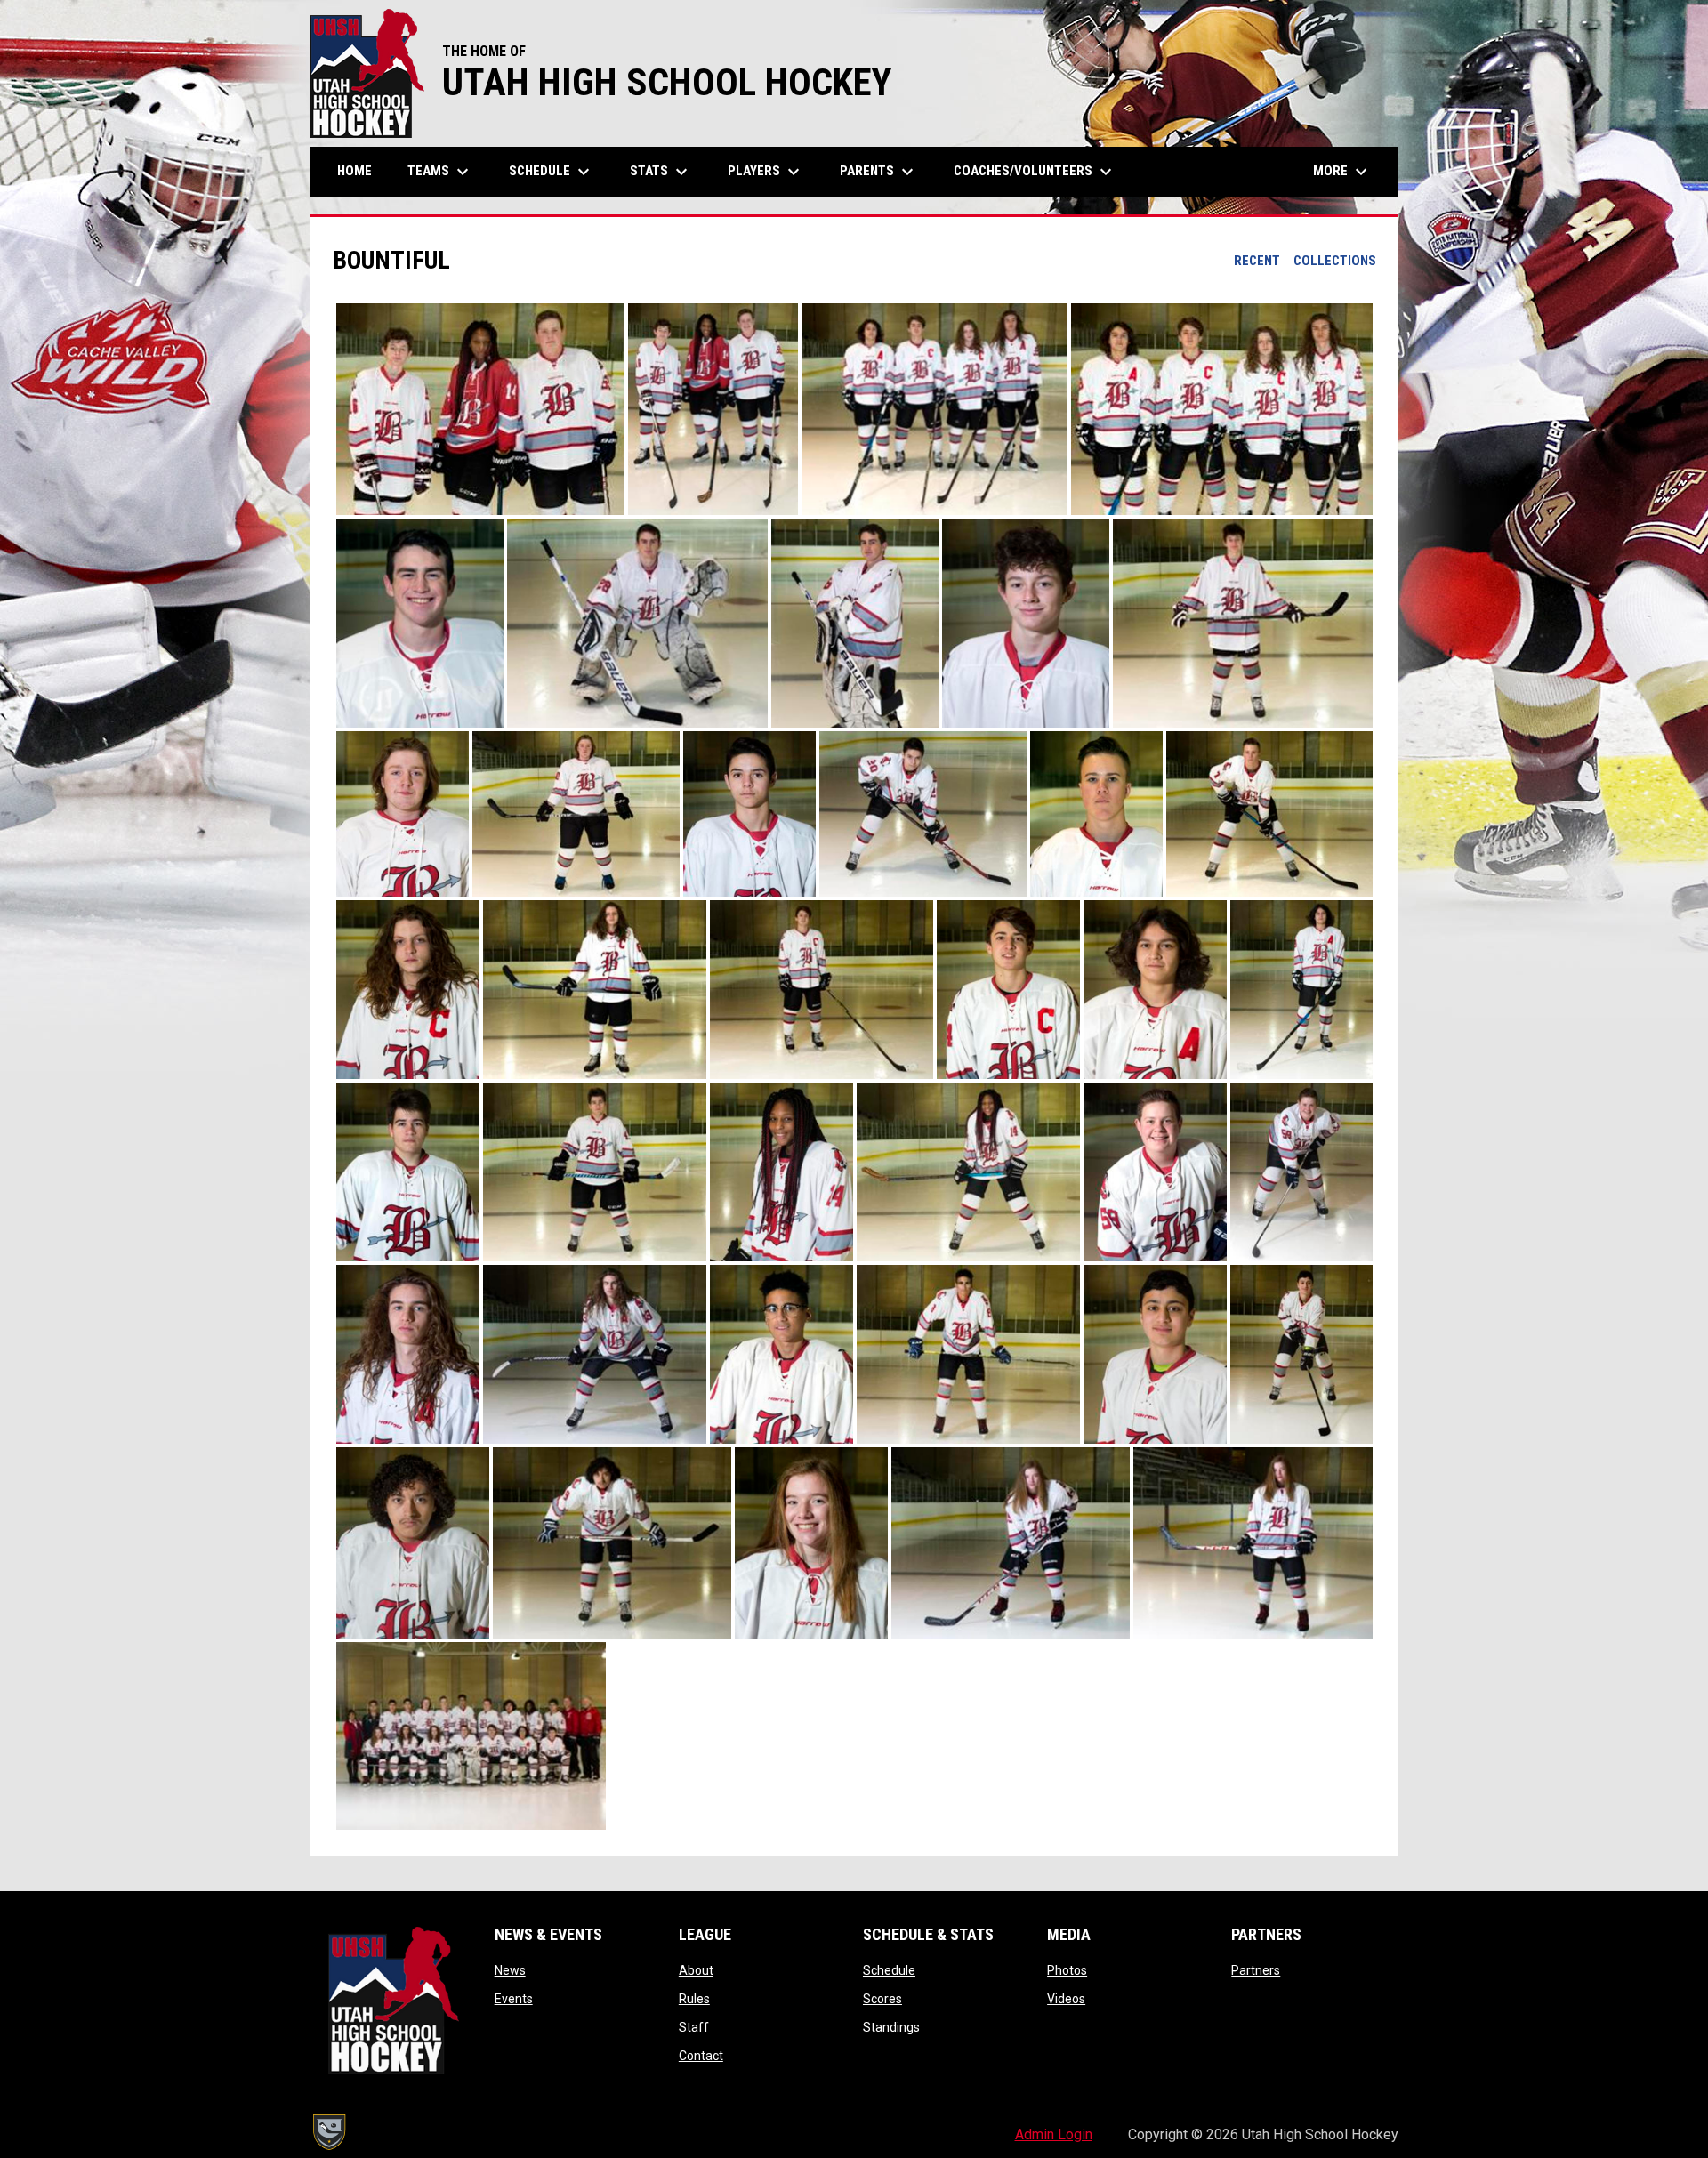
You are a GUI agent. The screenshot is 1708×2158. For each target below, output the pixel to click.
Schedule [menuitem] (552, 172)
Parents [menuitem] (879, 172)
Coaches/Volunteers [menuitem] (1035, 172)
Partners (1256, 1970)
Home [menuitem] (354, 171)
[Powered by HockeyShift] (328, 2132)
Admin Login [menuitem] (1054, 2134)
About (696, 1970)
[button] (480, 410)
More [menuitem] (1342, 172)
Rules (694, 1999)
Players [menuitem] (766, 172)
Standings (891, 2027)
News (510, 1970)
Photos (1067, 1970)
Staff (694, 2027)
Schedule (889, 1970)
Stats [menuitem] (661, 172)
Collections (1335, 261)
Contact (701, 2056)
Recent (1257, 261)
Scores (882, 1999)
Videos (1066, 1999)
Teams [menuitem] (440, 172)
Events (514, 1999)
